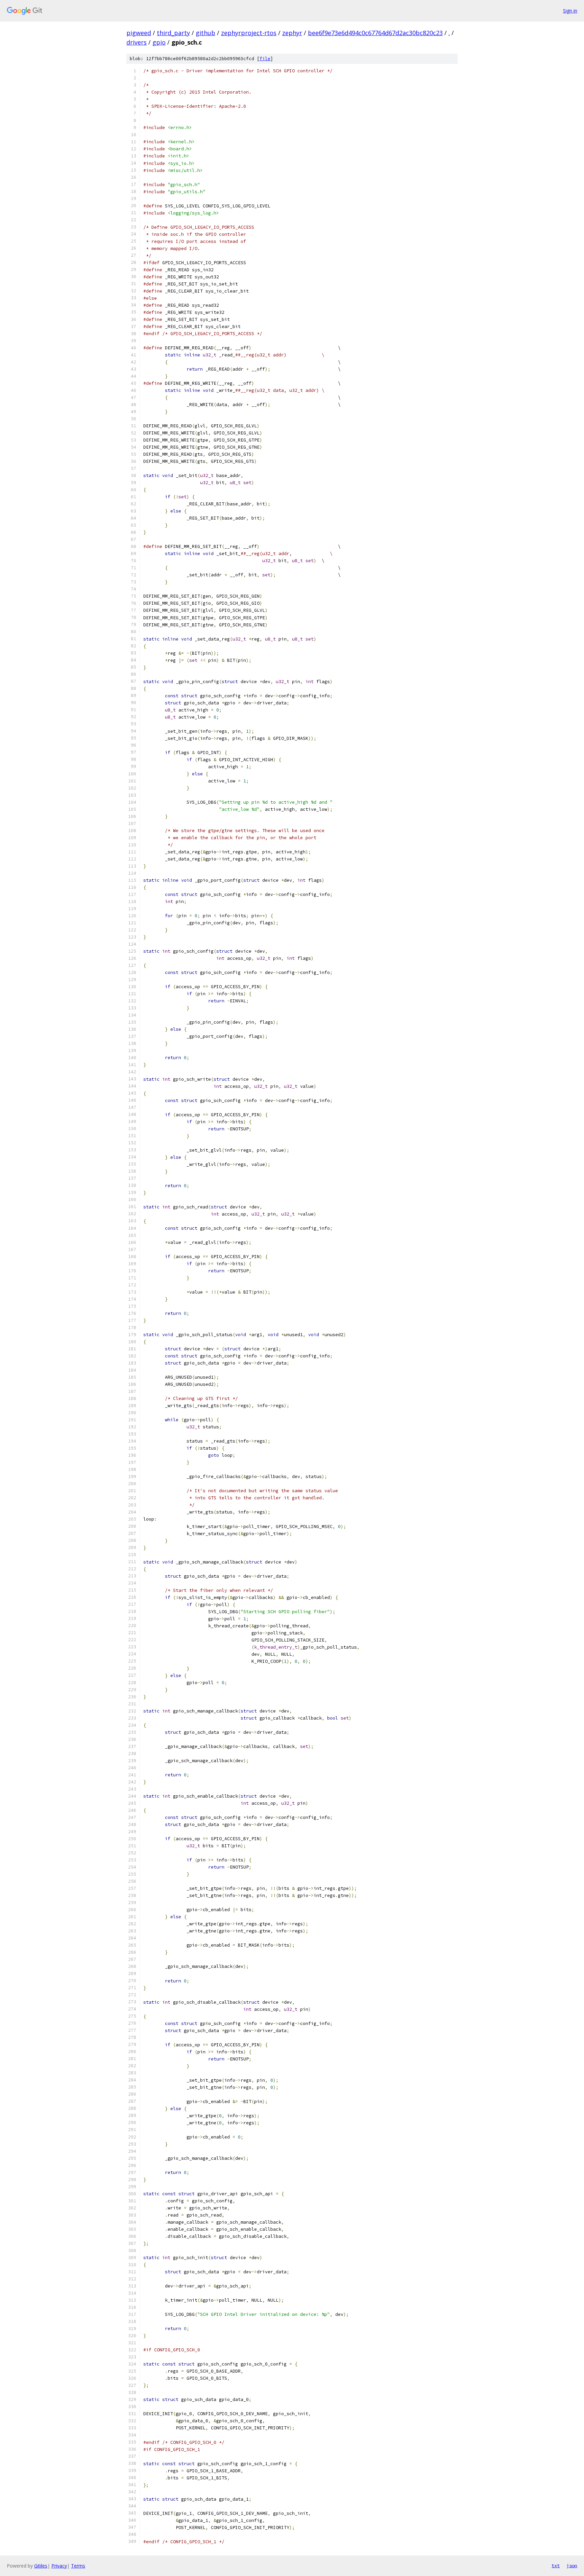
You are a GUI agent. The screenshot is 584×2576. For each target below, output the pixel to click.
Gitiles (41, 2566)
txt (556, 2566)
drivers (137, 42)
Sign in (570, 11)
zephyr (292, 33)
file (265, 59)
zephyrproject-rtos (249, 33)
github (205, 33)
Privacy (59, 2566)
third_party (173, 33)
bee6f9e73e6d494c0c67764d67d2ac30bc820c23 (375, 33)
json (572, 2566)
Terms (78, 2566)
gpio (159, 42)
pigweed (139, 33)
